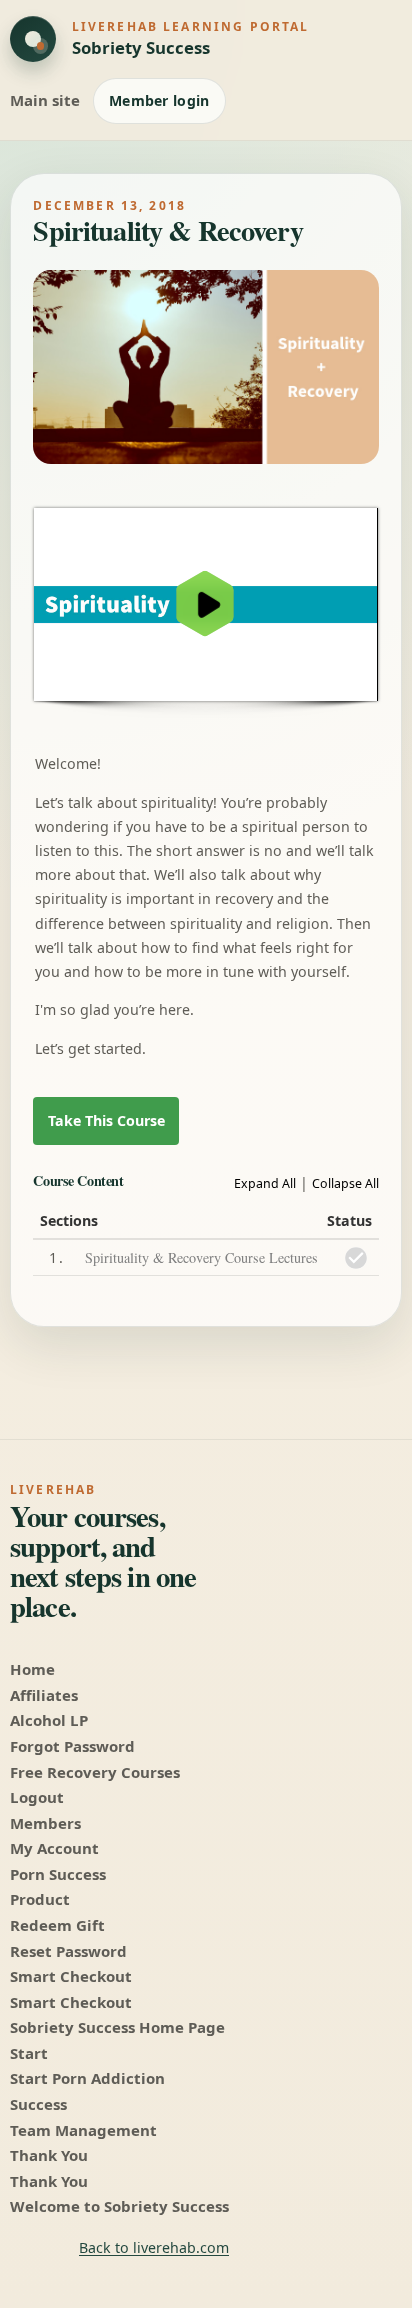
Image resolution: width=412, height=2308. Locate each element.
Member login (159, 100)
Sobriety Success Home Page (117, 2027)
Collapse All (345, 1183)
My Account (54, 1848)
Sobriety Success (141, 47)
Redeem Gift (57, 1925)
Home (32, 1669)
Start (29, 2053)
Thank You (49, 2155)
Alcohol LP (49, 1720)
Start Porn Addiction (87, 2078)
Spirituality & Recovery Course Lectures (201, 1257)
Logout (37, 1797)
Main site (45, 100)
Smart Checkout (71, 1976)
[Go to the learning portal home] (33, 39)
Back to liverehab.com (154, 2247)
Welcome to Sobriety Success (119, 2206)
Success (38, 2104)
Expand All (265, 1183)
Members (45, 1823)
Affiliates (44, 1695)
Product (40, 1899)
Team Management (83, 2130)
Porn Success (58, 1874)
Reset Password (68, 1951)
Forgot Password (72, 1746)
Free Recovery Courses (95, 1772)
